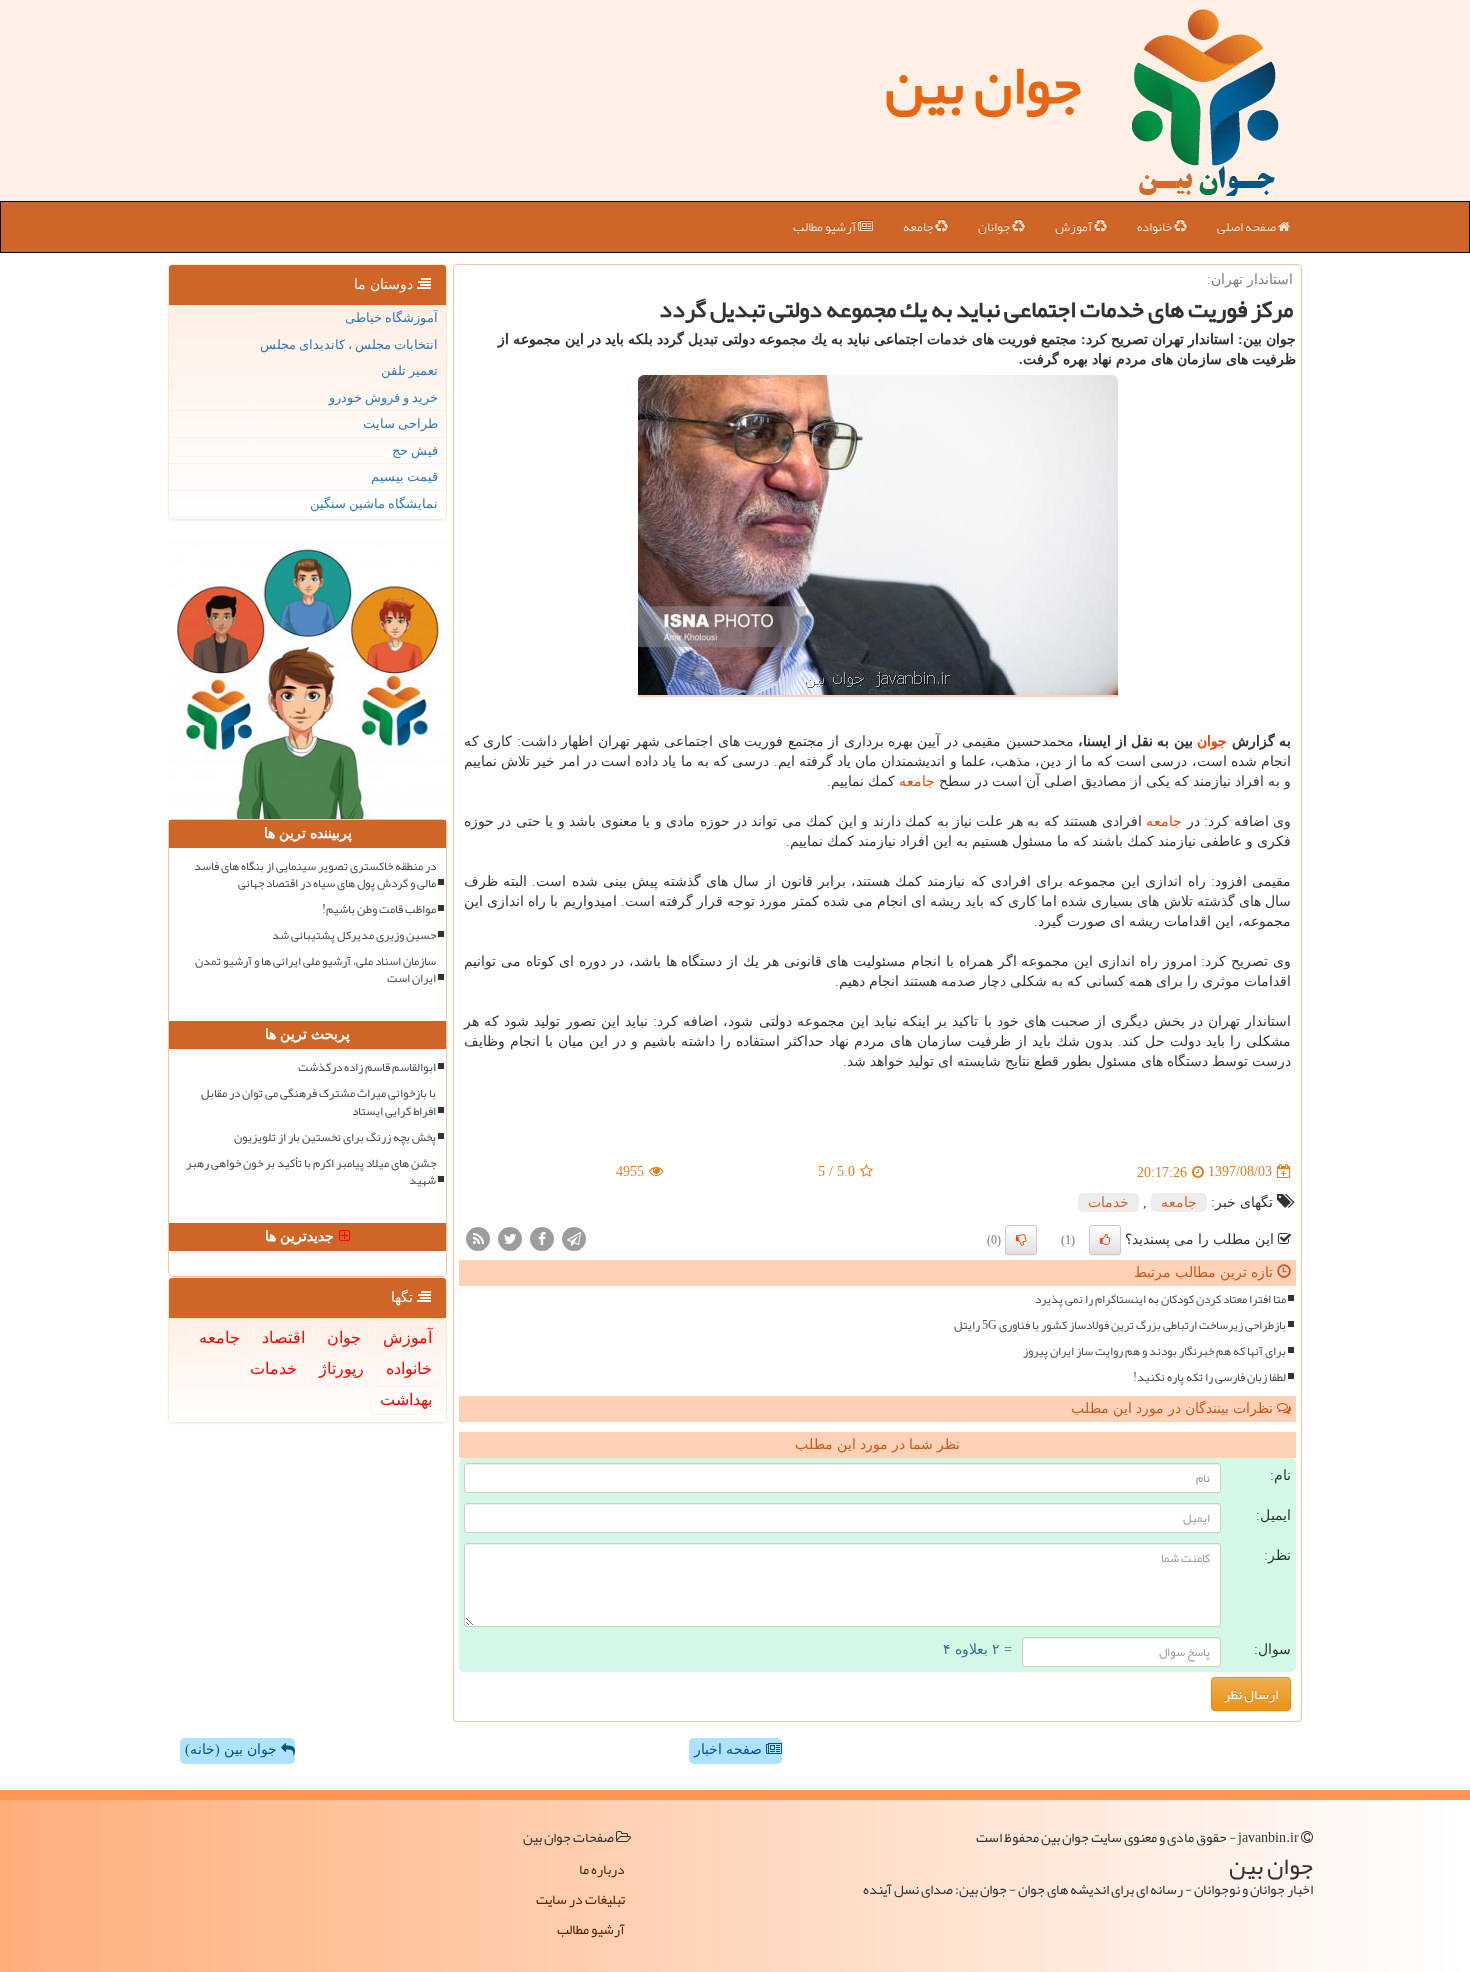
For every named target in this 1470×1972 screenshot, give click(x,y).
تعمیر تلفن (409, 370)
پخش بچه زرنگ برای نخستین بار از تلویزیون (335, 1137)
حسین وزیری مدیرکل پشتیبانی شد (354, 935)
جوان (1212, 741)
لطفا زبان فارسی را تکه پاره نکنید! (1209, 1377)
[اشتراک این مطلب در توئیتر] (510, 1237)
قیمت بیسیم (404, 476)
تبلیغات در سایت (580, 1899)
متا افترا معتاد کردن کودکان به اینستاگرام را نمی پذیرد (1160, 1299)
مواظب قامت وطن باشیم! (379, 909)
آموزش (1074, 227)
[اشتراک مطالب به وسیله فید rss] (478, 1237)
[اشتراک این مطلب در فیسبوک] (542, 1237)
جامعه (919, 227)
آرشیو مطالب (825, 227)
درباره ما (602, 1869)
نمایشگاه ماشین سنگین (374, 503)
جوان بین (983, 85)
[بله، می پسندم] (1105, 1240)
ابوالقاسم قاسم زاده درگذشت (367, 1067)
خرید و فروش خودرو (383, 397)
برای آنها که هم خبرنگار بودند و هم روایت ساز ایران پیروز (1154, 1351)
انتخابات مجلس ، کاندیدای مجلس (349, 344)
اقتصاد (283, 1337)
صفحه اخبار (730, 1749)
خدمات (1108, 1202)
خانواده (1155, 227)
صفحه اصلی (1247, 227)
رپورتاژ (341, 1368)
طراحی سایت (400, 423)
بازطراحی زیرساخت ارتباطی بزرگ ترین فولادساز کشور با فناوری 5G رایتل (1120, 1325)
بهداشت (406, 1399)
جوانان (995, 227)
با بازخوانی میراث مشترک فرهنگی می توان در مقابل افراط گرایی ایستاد (318, 1102)
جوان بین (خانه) (233, 1749)
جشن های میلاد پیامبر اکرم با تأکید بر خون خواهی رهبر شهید (311, 1172)
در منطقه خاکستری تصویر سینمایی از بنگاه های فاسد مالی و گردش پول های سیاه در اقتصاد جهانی (315, 875)
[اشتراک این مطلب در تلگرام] (574, 1237)
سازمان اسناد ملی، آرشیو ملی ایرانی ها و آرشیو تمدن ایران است (315, 970)
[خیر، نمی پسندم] (1021, 1240)
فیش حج (415, 450)
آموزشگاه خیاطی (391, 317)
